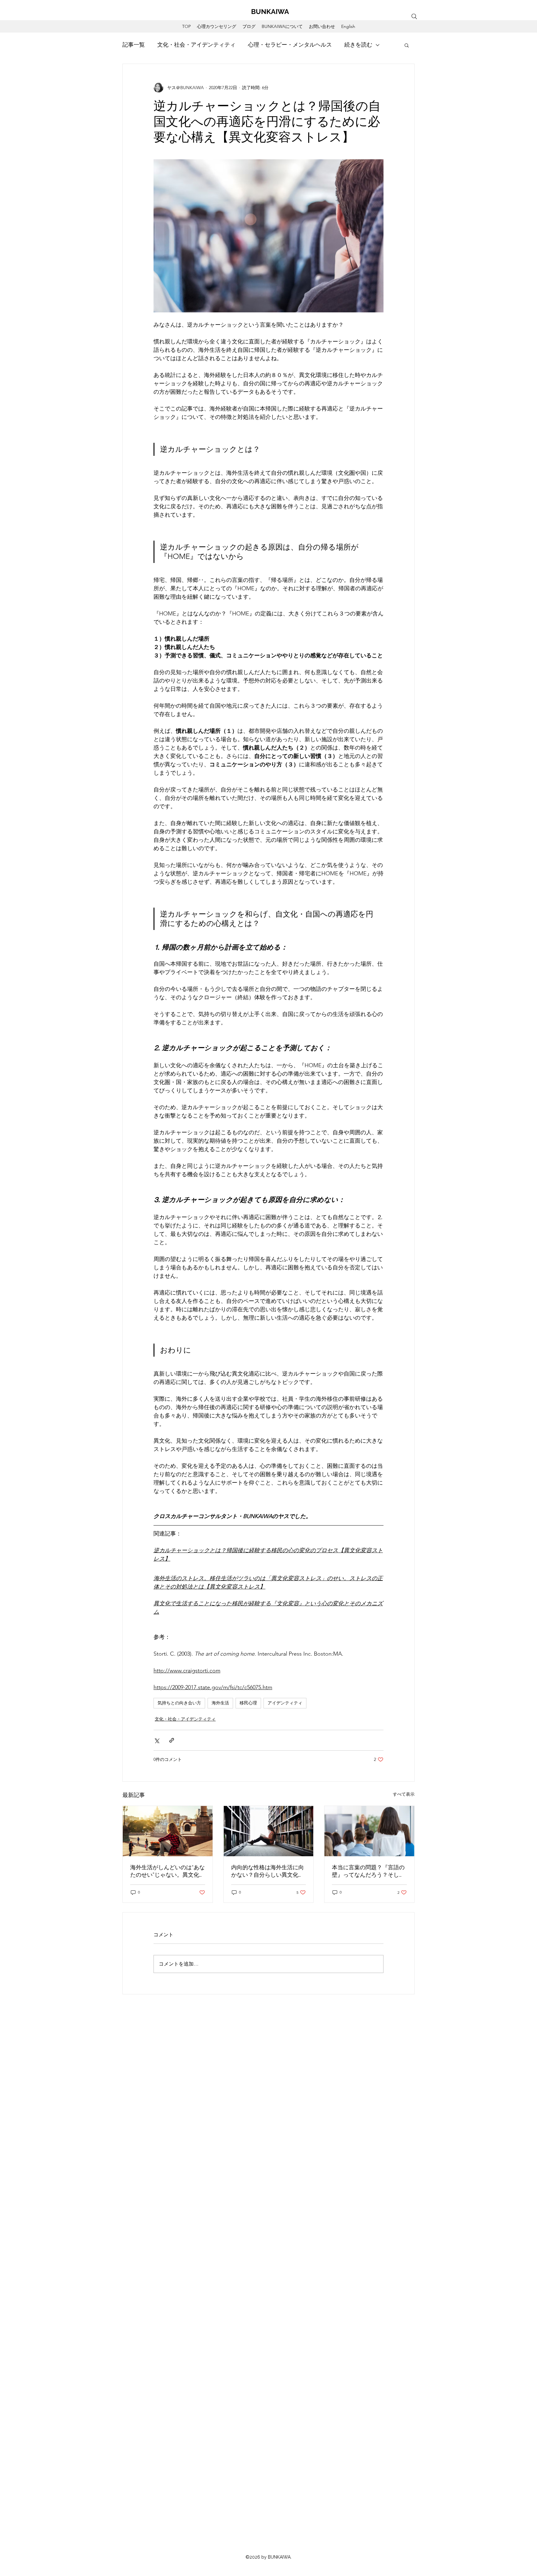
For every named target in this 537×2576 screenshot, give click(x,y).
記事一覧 (134, 45)
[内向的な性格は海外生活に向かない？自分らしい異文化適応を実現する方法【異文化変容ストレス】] (269, 1831)
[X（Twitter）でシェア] (156, 1740)
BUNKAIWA (270, 11)
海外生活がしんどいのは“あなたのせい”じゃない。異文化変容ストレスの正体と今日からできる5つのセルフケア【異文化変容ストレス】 (168, 1871)
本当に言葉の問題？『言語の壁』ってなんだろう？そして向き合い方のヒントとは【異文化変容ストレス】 (368, 1871)
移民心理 (248, 1703)
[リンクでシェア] (172, 1740)
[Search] (414, 16)
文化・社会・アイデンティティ (196, 45)
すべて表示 (404, 1794)
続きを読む (358, 45)
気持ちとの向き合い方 (179, 1703)
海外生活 (220, 1703)
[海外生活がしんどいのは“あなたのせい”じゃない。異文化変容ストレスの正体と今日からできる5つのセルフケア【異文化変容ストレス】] (168, 1831)
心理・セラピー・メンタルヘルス (290, 45)
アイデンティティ (285, 1703)
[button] (407, 45)
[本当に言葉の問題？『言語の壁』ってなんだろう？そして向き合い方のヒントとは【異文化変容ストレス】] (369, 1831)
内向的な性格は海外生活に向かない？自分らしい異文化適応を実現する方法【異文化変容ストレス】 (268, 1871)
